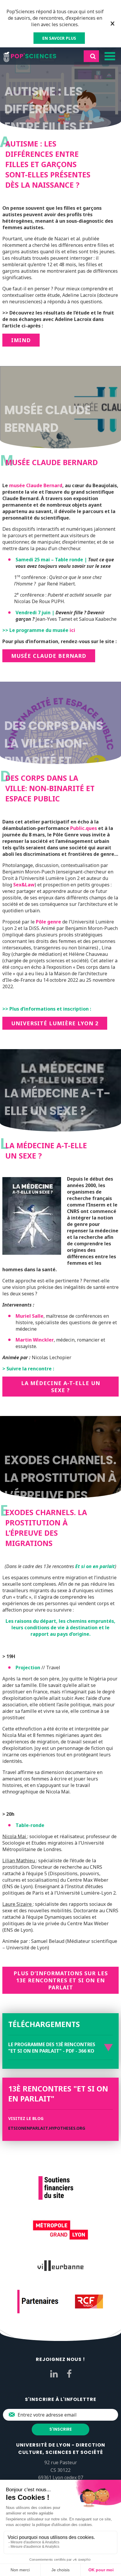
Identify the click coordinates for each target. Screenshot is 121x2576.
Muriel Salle (30, 1316)
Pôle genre (48, 922)
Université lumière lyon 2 (55, 1023)
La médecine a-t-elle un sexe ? (61, 1387)
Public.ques (84, 828)
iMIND (21, 340)
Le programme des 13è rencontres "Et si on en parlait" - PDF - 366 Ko (52, 2048)
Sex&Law (24, 885)
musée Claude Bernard (35, 485)
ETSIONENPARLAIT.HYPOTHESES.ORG (47, 2128)
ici (72, 630)
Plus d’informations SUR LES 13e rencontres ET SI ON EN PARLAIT (61, 1980)
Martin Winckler (35, 1340)
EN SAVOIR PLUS (59, 38)
